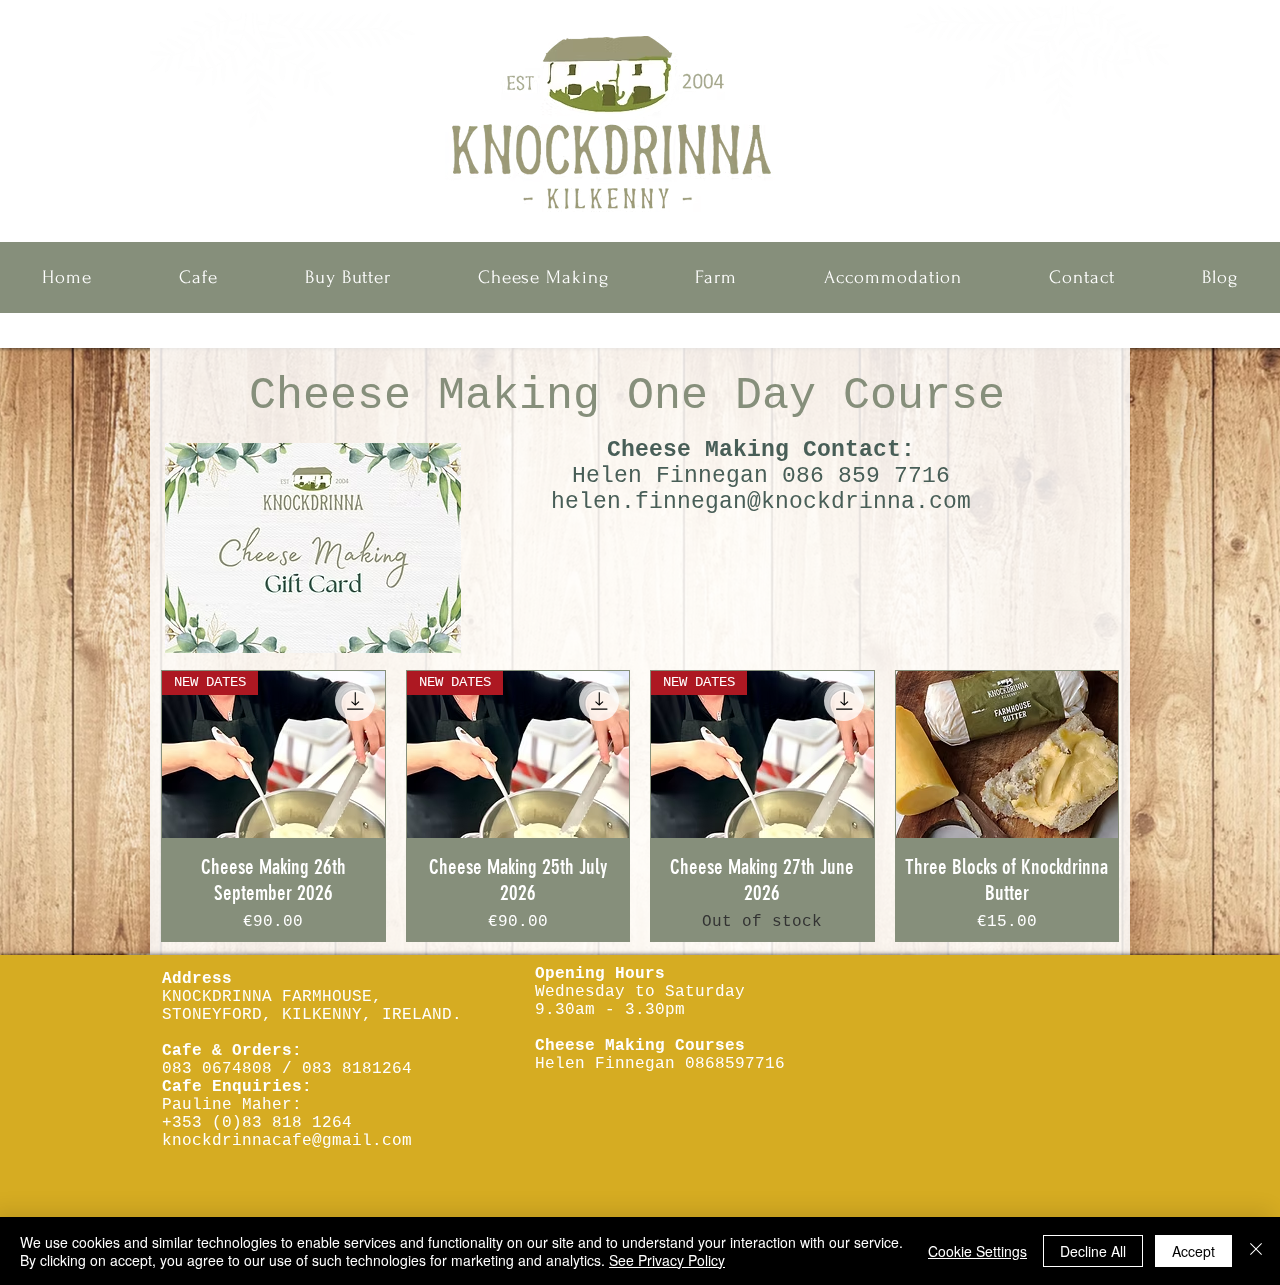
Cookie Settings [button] (977, 1251)
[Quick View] (1007, 754)
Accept (1193, 1251)
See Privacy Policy (667, 1260)
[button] (199, 277)
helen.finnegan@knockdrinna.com (761, 502)
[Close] (1256, 1251)
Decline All (1093, 1251)
